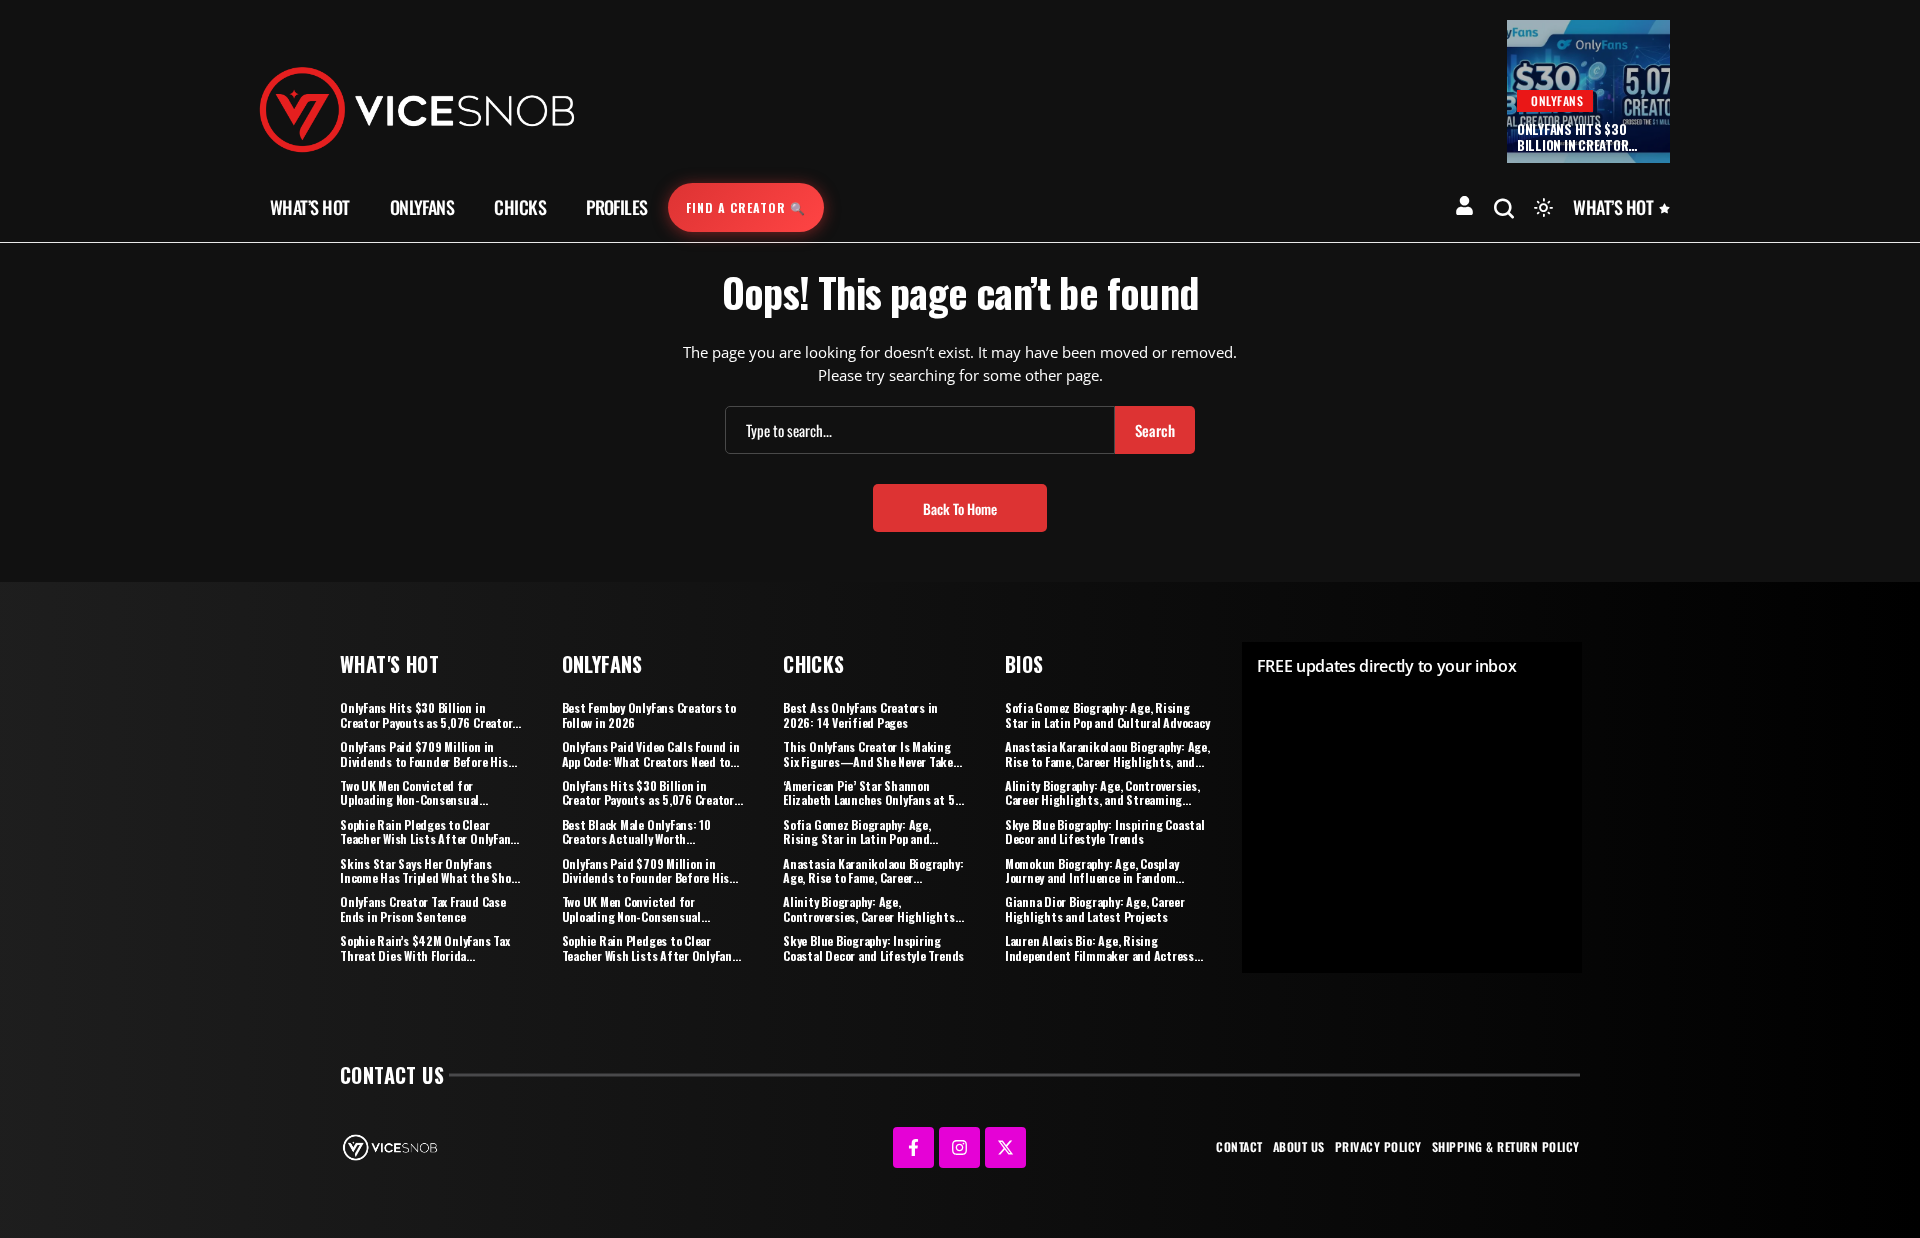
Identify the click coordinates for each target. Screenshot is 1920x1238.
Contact (1239, 1146)
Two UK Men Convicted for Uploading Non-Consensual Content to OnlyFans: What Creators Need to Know (409, 807)
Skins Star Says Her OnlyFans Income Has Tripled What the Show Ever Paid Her (428, 878)
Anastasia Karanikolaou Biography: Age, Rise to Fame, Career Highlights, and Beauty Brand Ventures (873, 885)
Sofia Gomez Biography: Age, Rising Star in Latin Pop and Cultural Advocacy (857, 839)
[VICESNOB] (416, 108)
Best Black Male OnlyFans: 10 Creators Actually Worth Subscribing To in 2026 (636, 839)
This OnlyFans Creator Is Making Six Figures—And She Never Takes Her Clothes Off (871, 761)
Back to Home (960, 508)
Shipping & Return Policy (1506, 1146)
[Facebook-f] (913, 1147)
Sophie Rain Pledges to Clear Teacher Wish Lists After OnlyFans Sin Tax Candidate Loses (428, 839)
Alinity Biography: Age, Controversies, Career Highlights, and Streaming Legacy (870, 916)
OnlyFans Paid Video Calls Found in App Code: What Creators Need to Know (651, 761)
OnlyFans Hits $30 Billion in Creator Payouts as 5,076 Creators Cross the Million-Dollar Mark (429, 722)
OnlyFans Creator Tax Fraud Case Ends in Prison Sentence (423, 908)
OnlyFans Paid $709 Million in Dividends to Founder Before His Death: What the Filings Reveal (424, 761)
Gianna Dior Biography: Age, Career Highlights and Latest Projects (1095, 908)
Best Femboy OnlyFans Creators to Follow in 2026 (649, 714)
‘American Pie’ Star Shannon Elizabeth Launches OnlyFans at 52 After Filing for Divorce (872, 800)
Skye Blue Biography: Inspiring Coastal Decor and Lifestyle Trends (873, 947)
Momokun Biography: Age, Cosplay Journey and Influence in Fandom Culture (1092, 878)
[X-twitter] (1005, 1147)
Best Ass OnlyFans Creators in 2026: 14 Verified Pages (860, 714)
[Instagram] (959, 1147)
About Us (1299, 1146)
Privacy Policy (1378, 1146)
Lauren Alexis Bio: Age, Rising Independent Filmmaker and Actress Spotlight (1099, 955)
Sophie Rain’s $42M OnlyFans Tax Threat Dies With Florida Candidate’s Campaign (425, 955)
